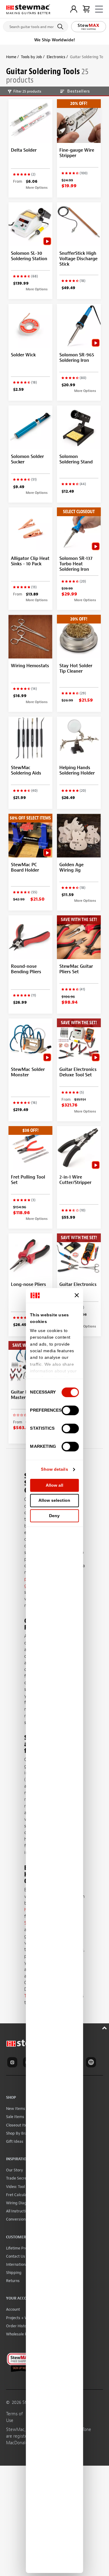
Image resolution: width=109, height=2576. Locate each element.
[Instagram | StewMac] (13, 2063)
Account (13, 2309)
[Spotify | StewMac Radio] (92, 2063)
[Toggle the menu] (99, 9)
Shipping (14, 2273)
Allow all (54, 1485)
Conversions (17, 2219)
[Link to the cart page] (86, 9)
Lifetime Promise (21, 2248)
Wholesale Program (23, 2334)
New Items (16, 2109)
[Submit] (61, 27)
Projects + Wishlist (22, 2318)
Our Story (15, 2170)
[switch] (70, 1410)
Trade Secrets (18, 2178)
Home (11, 57)
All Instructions (19, 2211)
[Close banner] (77, 1295)
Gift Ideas (15, 2141)
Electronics (56, 57)
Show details (54, 1469)
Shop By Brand (19, 2133)
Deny (54, 1516)
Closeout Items (19, 2125)
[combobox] (36, 25)
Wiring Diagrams (21, 2203)
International (17, 2264)
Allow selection (54, 1500)
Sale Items (15, 2117)
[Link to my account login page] (74, 9)
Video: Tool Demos (22, 2187)
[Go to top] (105, 2027)
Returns (13, 2281)
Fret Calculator (19, 2195)
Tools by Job (31, 57)
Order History (18, 2326)
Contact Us (16, 2256)
